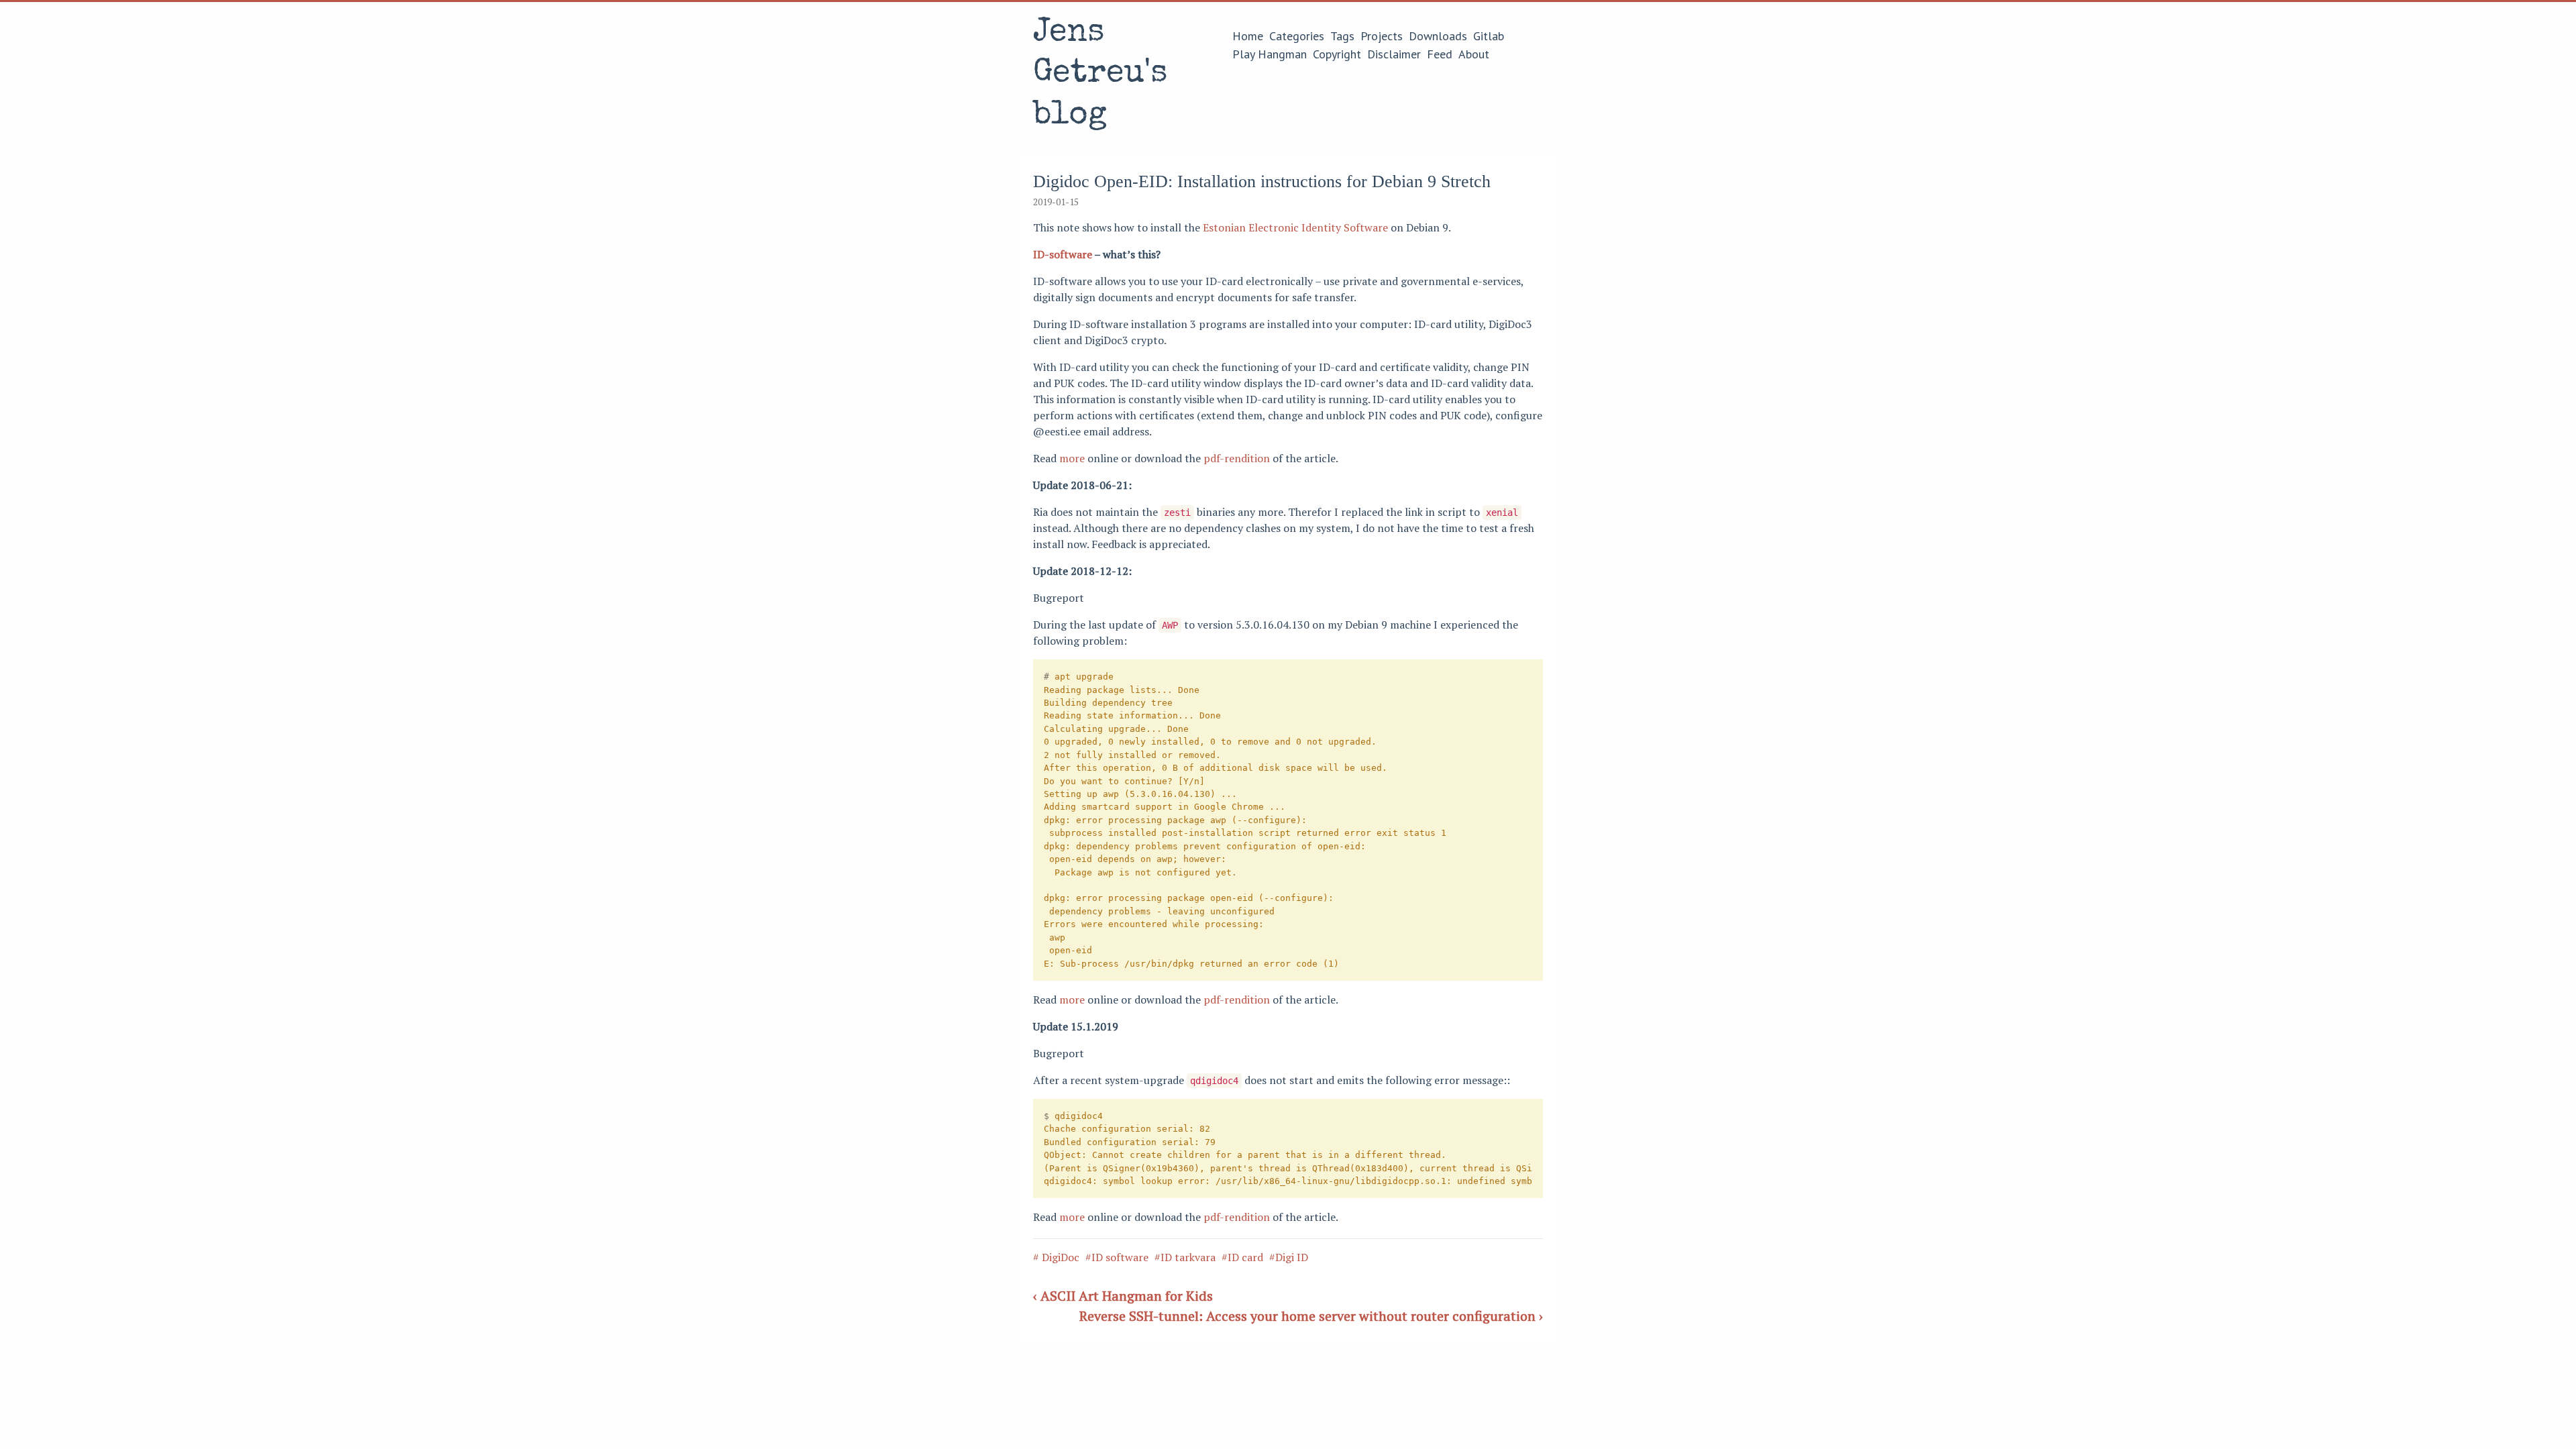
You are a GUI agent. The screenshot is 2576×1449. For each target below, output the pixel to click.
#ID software (1117, 1257)
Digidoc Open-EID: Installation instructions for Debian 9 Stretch (1262, 181)
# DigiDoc (1056, 1257)
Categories (1297, 36)
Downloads (1438, 36)
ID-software (1063, 254)
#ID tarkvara (1185, 1257)
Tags (1342, 36)
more (1072, 458)
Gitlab (1489, 36)
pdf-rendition (1237, 458)
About (1474, 54)
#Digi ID (1289, 1257)
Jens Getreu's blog (1100, 75)
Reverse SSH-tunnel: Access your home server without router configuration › (1311, 1316)
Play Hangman (1270, 54)
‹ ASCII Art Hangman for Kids (1123, 1296)
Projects (1382, 36)
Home (1248, 36)
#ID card (1242, 1257)
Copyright (1337, 54)
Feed (1440, 54)
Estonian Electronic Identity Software (1295, 227)
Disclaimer (1394, 54)
